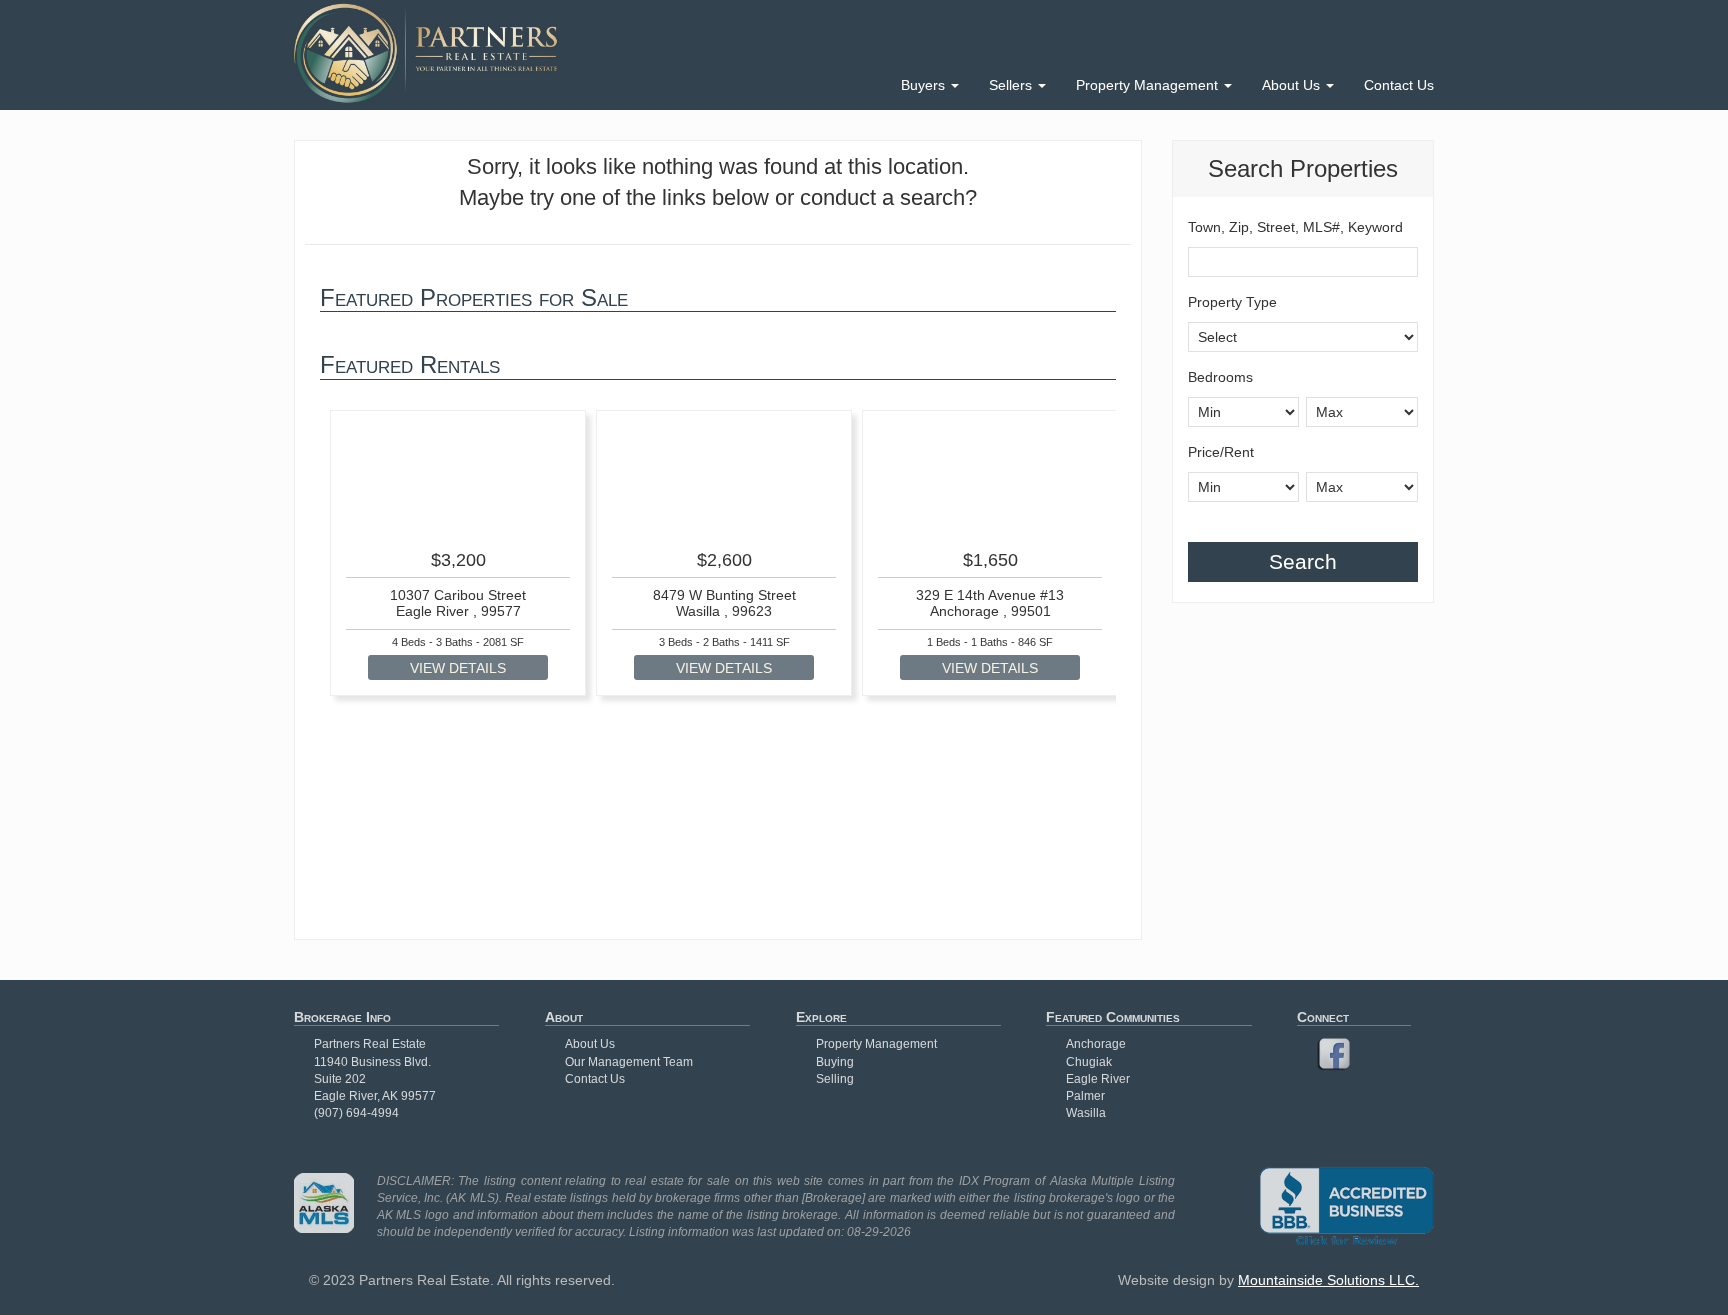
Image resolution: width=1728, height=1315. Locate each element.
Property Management (1149, 85)
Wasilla (1086, 1113)
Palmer (1085, 1096)
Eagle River (1098, 1079)
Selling (835, 1079)
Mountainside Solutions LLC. (1328, 1280)
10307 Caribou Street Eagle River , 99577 (458, 602)
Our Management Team (629, 1062)
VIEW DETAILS (458, 668)
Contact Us (1399, 85)
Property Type (1232, 302)
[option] (458, 553)
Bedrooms (1220, 377)
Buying (835, 1062)
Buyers (925, 85)
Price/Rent (1221, 452)
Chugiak (1089, 1062)
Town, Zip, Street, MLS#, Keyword (1295, 227)
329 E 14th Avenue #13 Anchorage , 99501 (990, 602)
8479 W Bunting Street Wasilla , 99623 (724, 602)
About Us (1293, 85)
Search (1303, 561)
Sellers (1012, 85)
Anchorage (1096, 1044)
